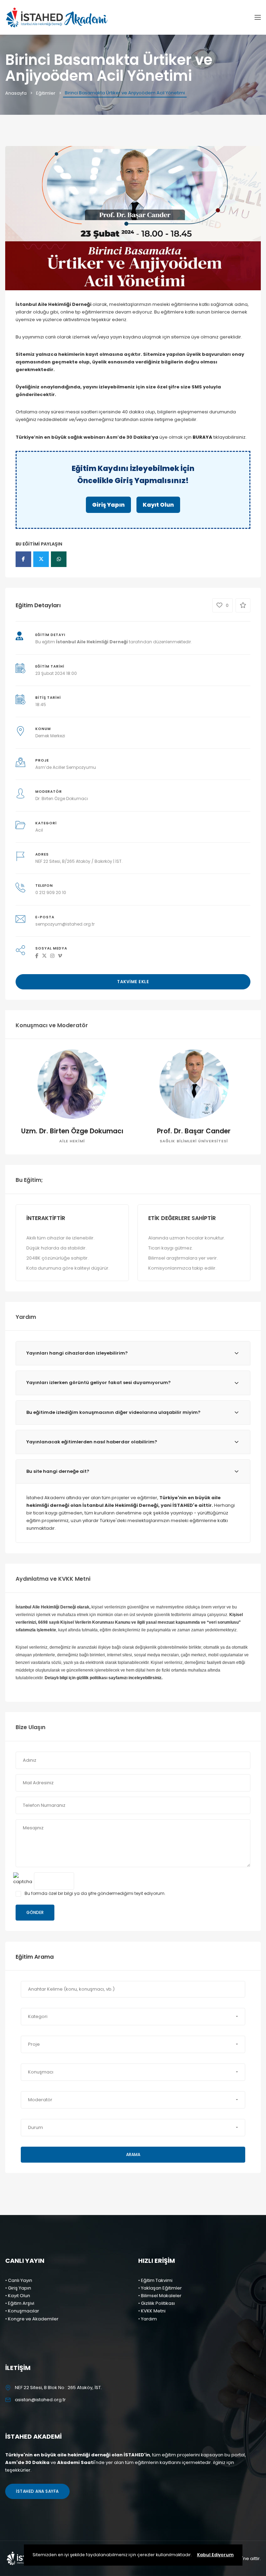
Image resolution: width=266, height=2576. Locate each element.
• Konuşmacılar (22, 2311)
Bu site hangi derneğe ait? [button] (58, 1471)
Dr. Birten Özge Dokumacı (62, 798)
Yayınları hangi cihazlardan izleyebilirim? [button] (77, 1353)
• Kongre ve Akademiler (32, 2319)
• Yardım (148, 2319)
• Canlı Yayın (19, 2280)
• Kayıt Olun (18, 2296)
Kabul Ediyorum (215, 2555)
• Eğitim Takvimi (155, 2280)
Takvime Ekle (133, 982)
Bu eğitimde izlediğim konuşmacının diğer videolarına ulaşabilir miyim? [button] (113, 1412)
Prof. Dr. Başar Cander (194, 1131)
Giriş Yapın (108, 505)
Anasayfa (16, 93)
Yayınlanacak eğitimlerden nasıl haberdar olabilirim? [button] (92, 1442)
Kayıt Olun (158, 505)
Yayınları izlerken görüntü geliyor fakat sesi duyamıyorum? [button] (99, 1383)
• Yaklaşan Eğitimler (160, 2288)
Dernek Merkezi (50, 736)
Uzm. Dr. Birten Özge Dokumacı (72, 1131)
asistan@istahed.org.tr (40, 2400)
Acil (39, 830)
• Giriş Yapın (18, 2288)
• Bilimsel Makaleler (160, 2296)
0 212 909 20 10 (51, 892)
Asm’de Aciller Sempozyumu (66, 767)
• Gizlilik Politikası (157, 2303)
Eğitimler (46, 93)
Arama (133, 2154)
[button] (133, 2017)
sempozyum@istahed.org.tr (65, 924)
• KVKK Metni (152, 2311)
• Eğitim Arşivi (20, 2303)
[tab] (133, 1353)
